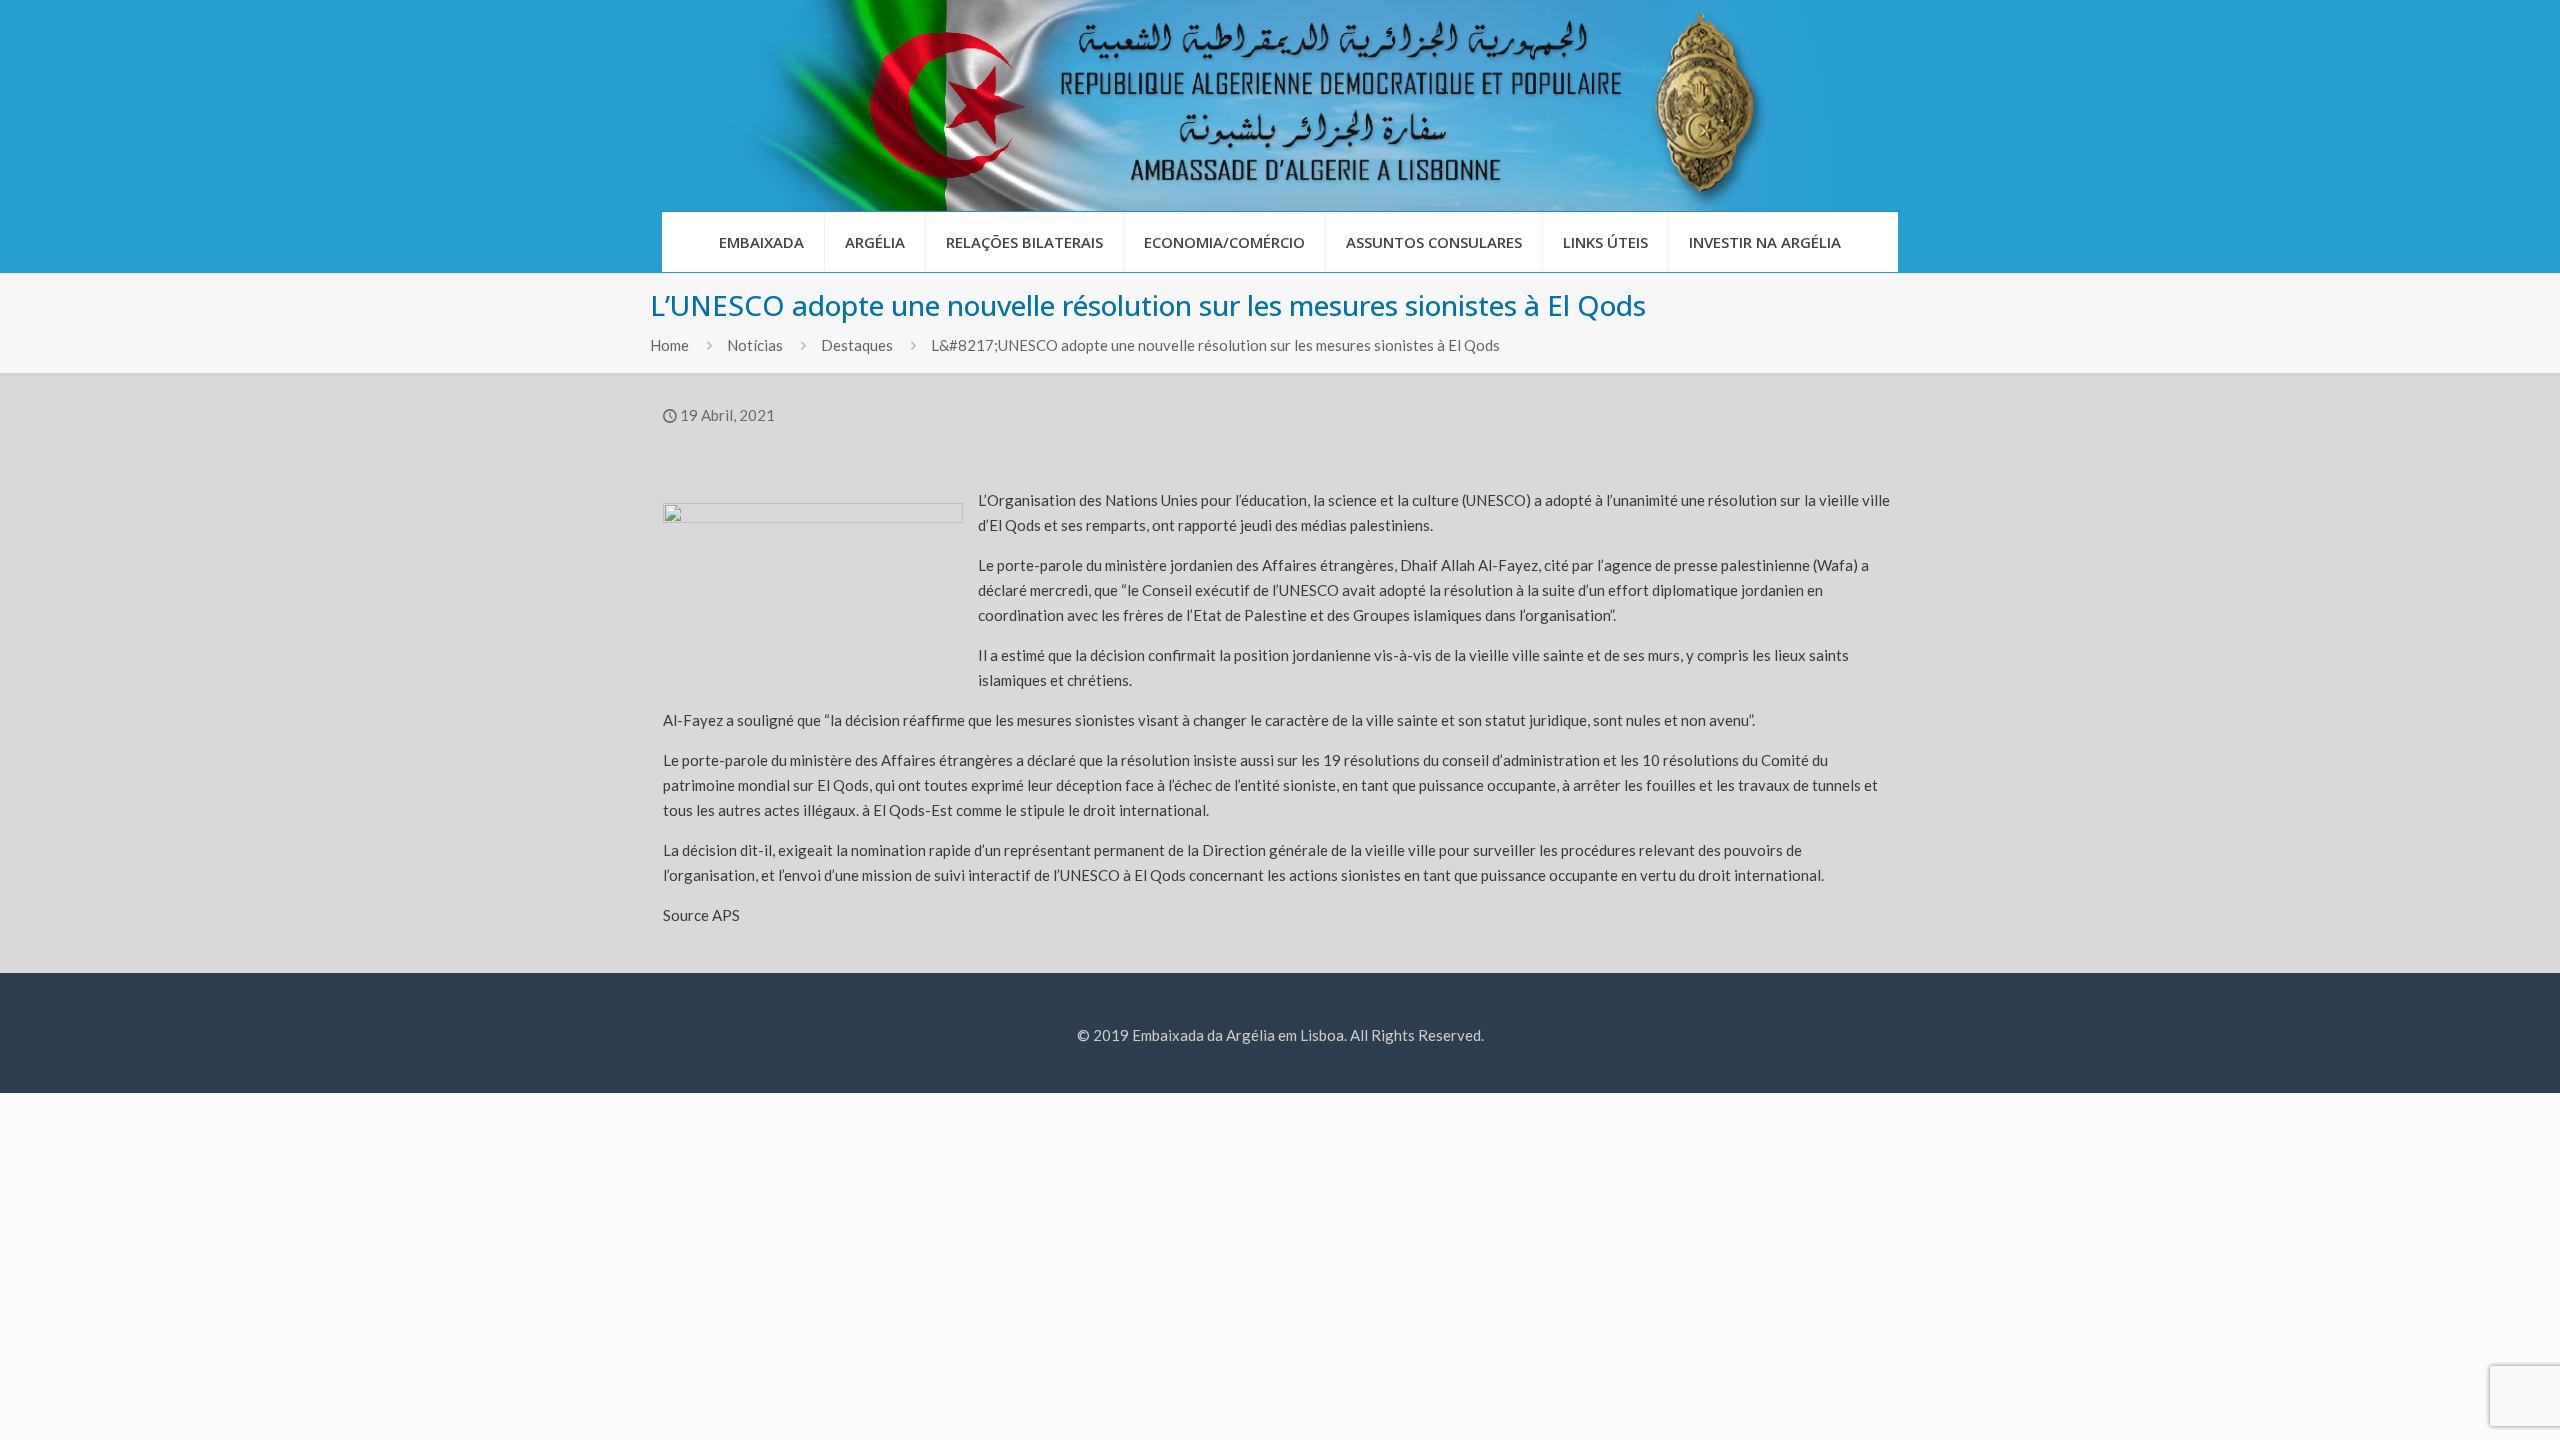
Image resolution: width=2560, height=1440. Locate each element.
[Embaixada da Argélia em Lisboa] (1280, 105)
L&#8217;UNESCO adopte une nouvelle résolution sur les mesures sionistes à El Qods (1215, 345)
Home (669, 345)
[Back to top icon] (2464, 1399)
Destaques (857, 345)
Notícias (755, 345)
